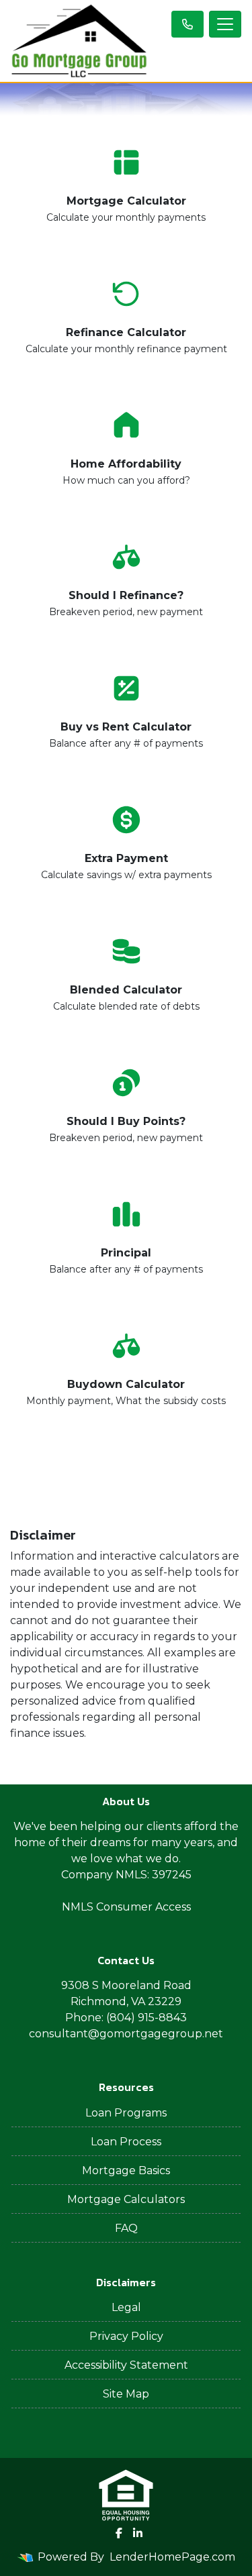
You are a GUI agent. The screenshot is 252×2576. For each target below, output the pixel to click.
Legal (126, 2307)
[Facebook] (119, 2533)
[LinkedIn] (138, 2533)
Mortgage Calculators (126, 2199)
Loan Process (126, 2142)
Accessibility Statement (126, 2365)
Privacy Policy (126, 2336)
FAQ (126, 2228)
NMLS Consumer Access (126, 1907)
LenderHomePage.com (172, 2557)
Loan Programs (126, 2113)
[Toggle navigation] (225, 24)
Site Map (126, 2394)
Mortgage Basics (126, 2170)
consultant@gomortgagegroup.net (126, 2034)
